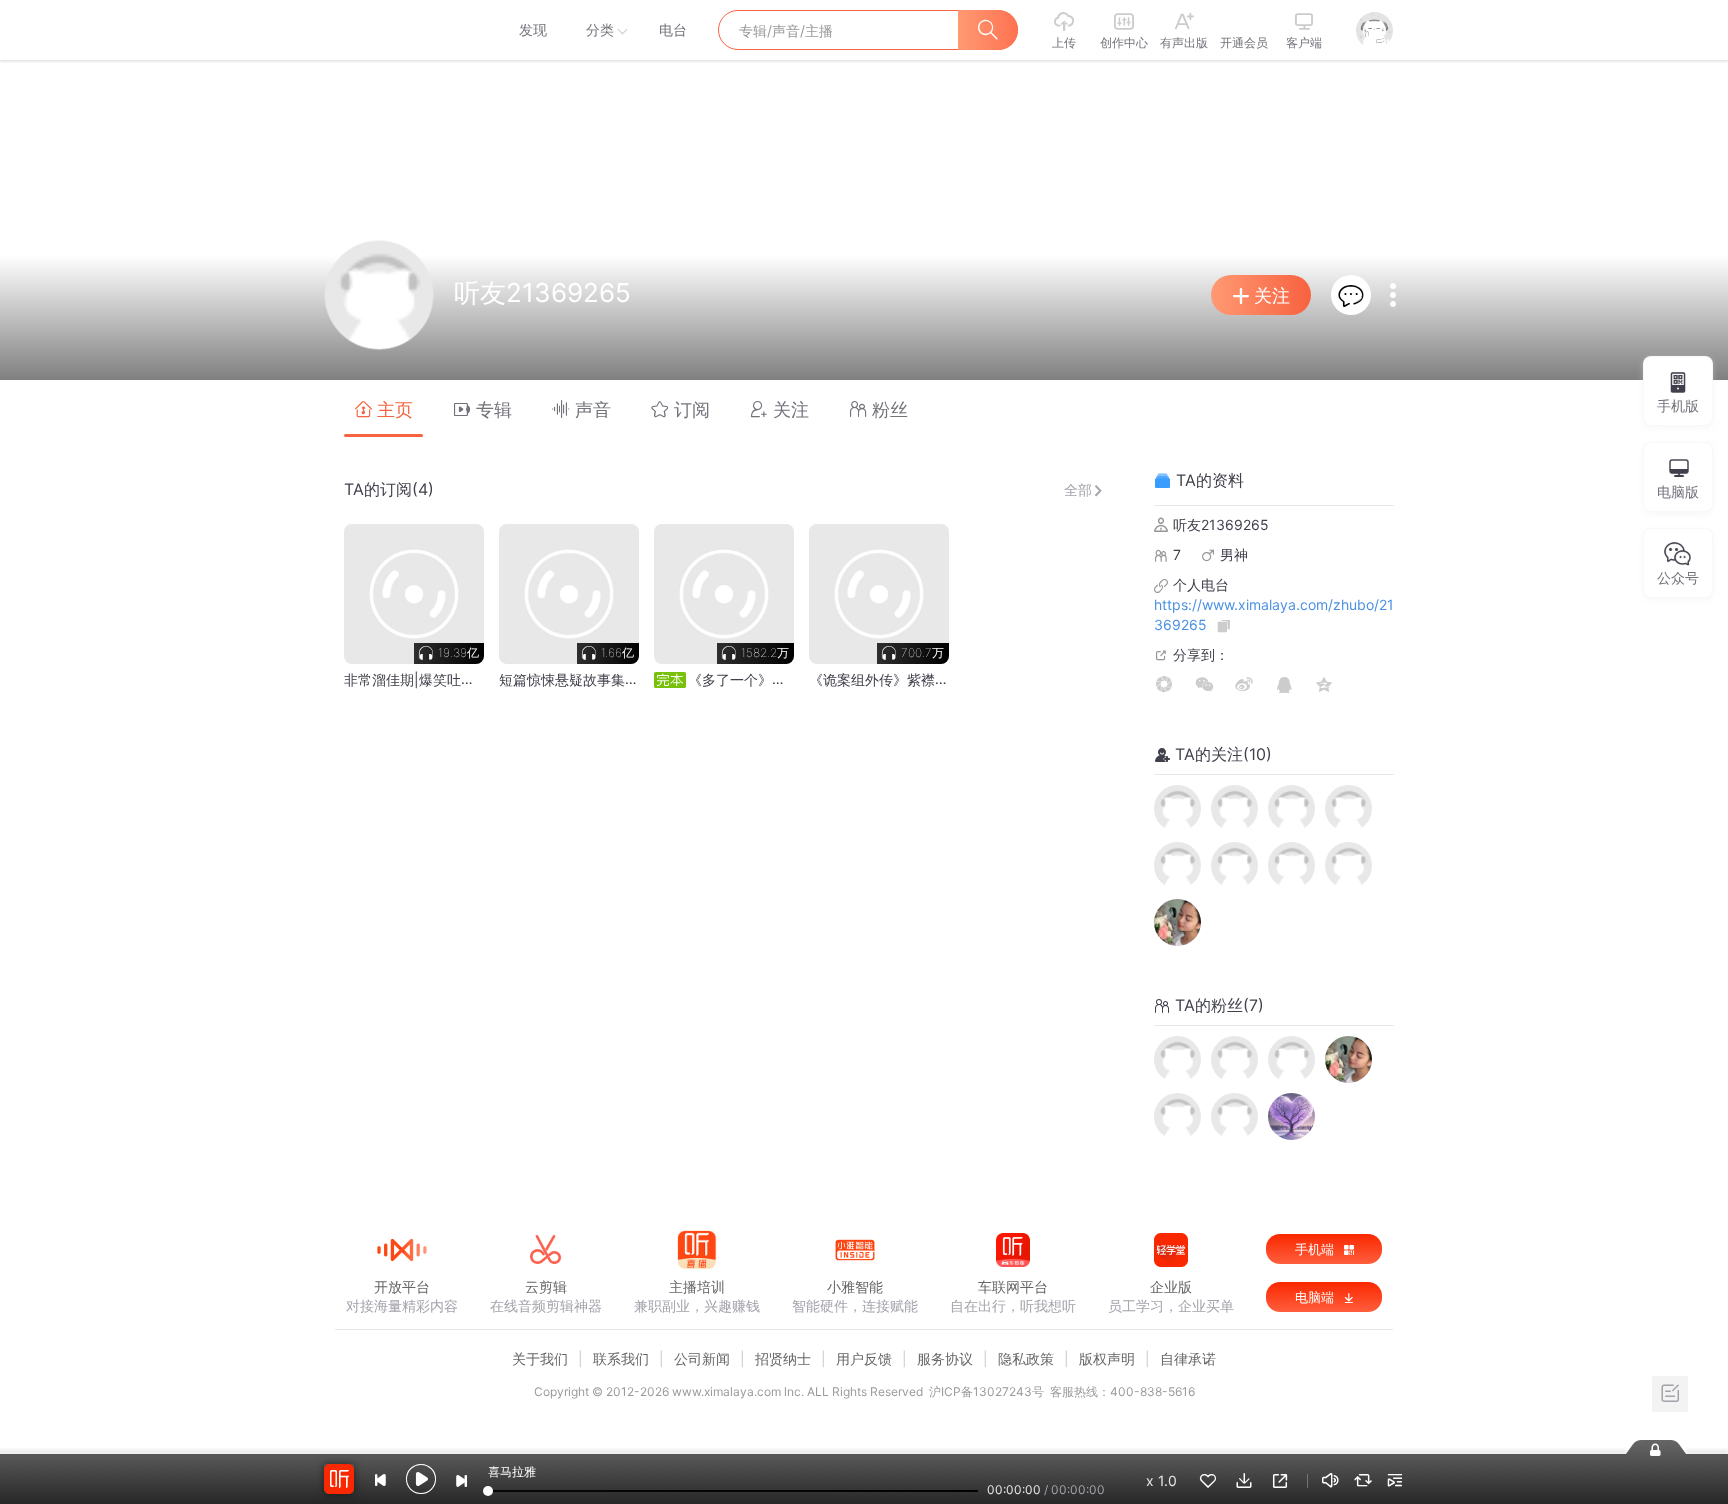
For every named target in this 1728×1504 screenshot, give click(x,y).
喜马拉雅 (401, 30)
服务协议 (945, 1358)
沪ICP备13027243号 (986, 1391)
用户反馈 (864, 1358)
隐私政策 (1026, 1358)
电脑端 (1316, 1297)
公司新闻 (702, 1358)
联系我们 (621, 1358)
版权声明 (1107, 1358)
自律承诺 (1188, 1358)
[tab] (383, 408)
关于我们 (540, 1358)
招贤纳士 (783, 1358)
